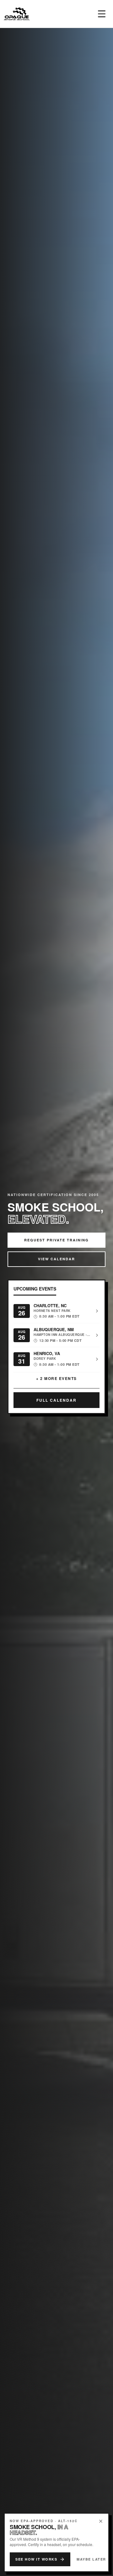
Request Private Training (56, 1240)
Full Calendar (56, 1400)
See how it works (36, 2559)
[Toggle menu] (102, 14)
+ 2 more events (56, 1378)
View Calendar (56, 1259)
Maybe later (91, 2559)
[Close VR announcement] (101, 2521)
